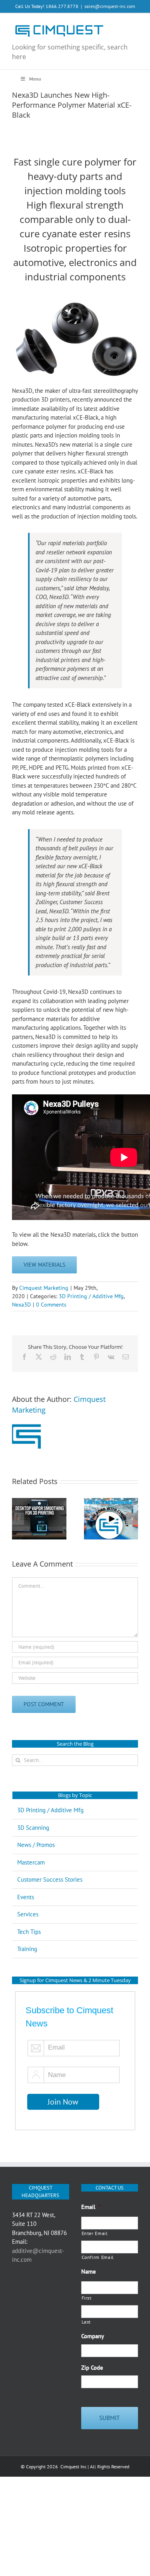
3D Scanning (33, 1828)
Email (91, 2207)
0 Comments (51, 1305)
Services (28, 1914)
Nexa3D (21, 1305)
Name (89, 2271)
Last (86, 2322)
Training (27, 1949)
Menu (35, 79)
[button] (18, 1519)
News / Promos (36, 1845)
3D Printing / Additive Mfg (91, 1296)
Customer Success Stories (50, 1879)
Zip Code (92, 2368)
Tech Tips (29, 1932)
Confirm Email (98, 2257)
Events (26, 1897)
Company (93, 2336)
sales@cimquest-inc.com (110, 6)
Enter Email (95, 2233)
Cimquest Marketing (44, 1288)
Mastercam (31, 1862)
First (87, 2298)
